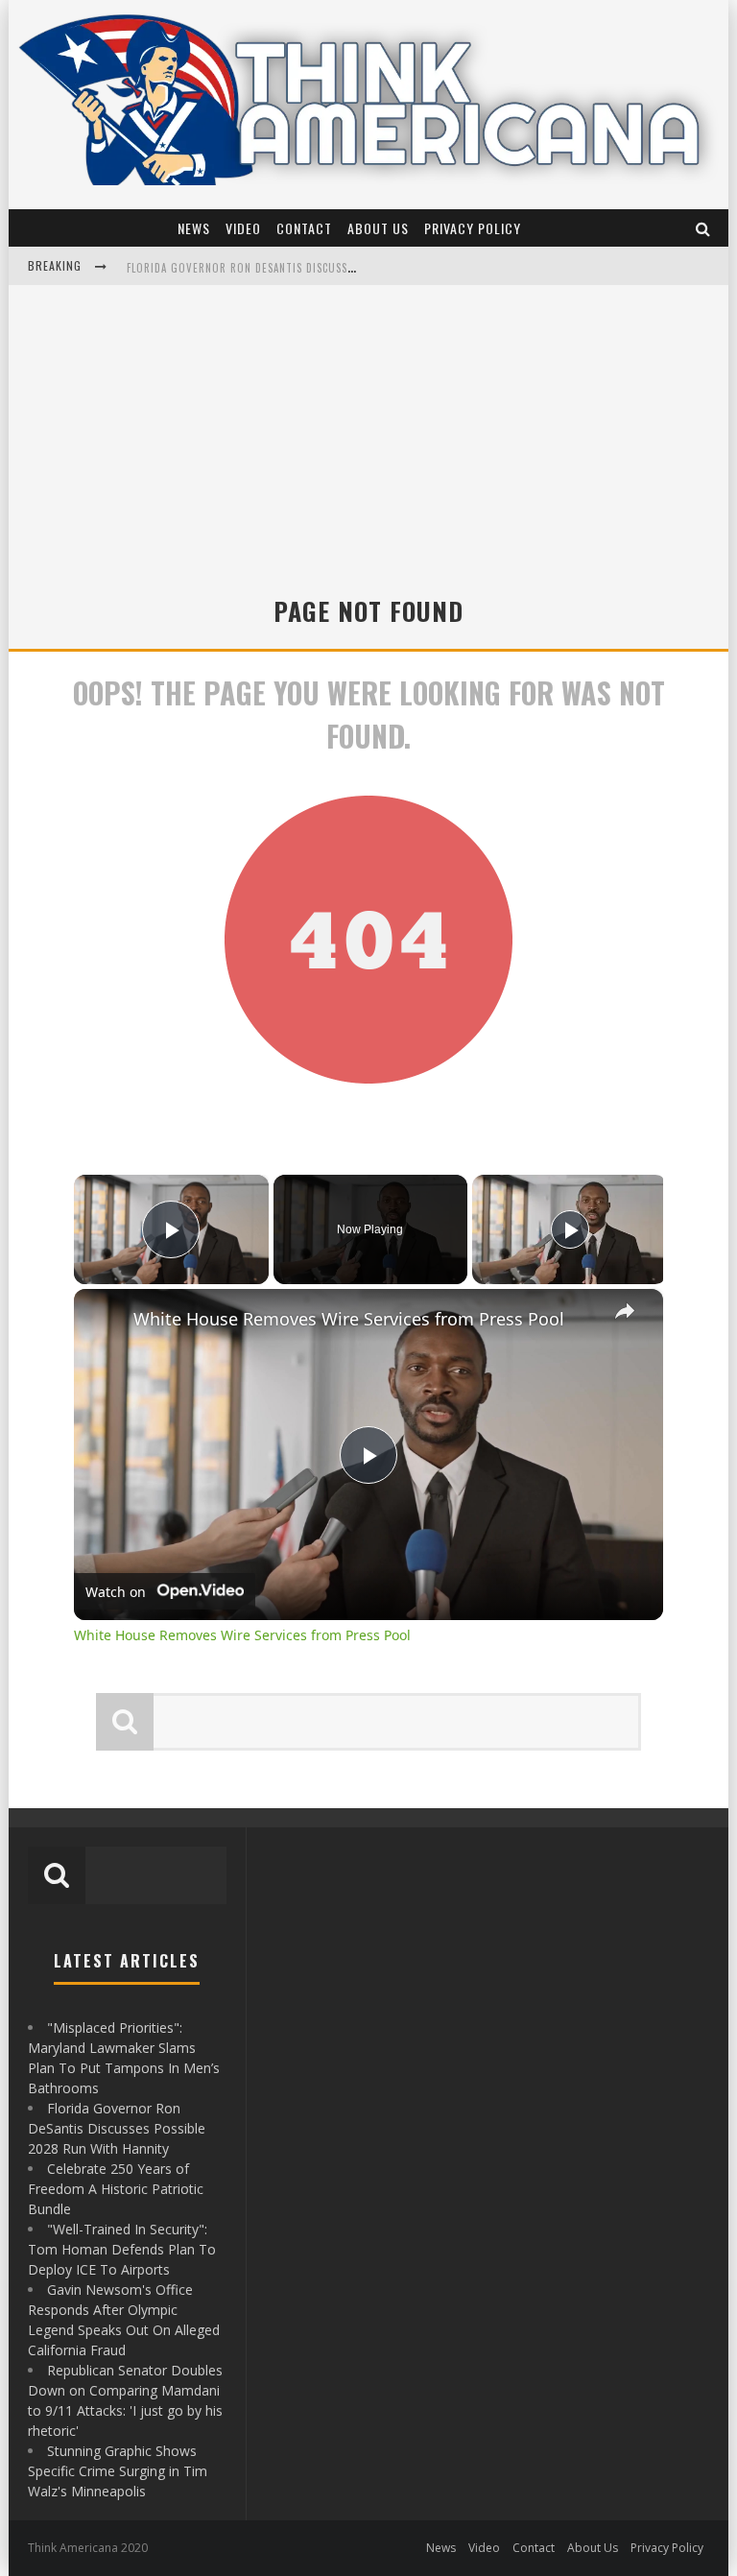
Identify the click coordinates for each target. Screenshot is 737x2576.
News (194, 228)
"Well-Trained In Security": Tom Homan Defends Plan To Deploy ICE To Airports (122, 2249)
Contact (304, 228)
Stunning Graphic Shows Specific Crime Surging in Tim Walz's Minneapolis (118, 2471)
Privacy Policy (473, 228)
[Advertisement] (368, 429)
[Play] (570, 1229)
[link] (105, 1320)
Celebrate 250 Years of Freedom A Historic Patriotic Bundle (116, 2189)
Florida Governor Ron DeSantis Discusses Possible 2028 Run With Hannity (333, 268)
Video (243, 228)
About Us (378, 228)
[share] (625, 1310)
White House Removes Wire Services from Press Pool (349, 1319)
